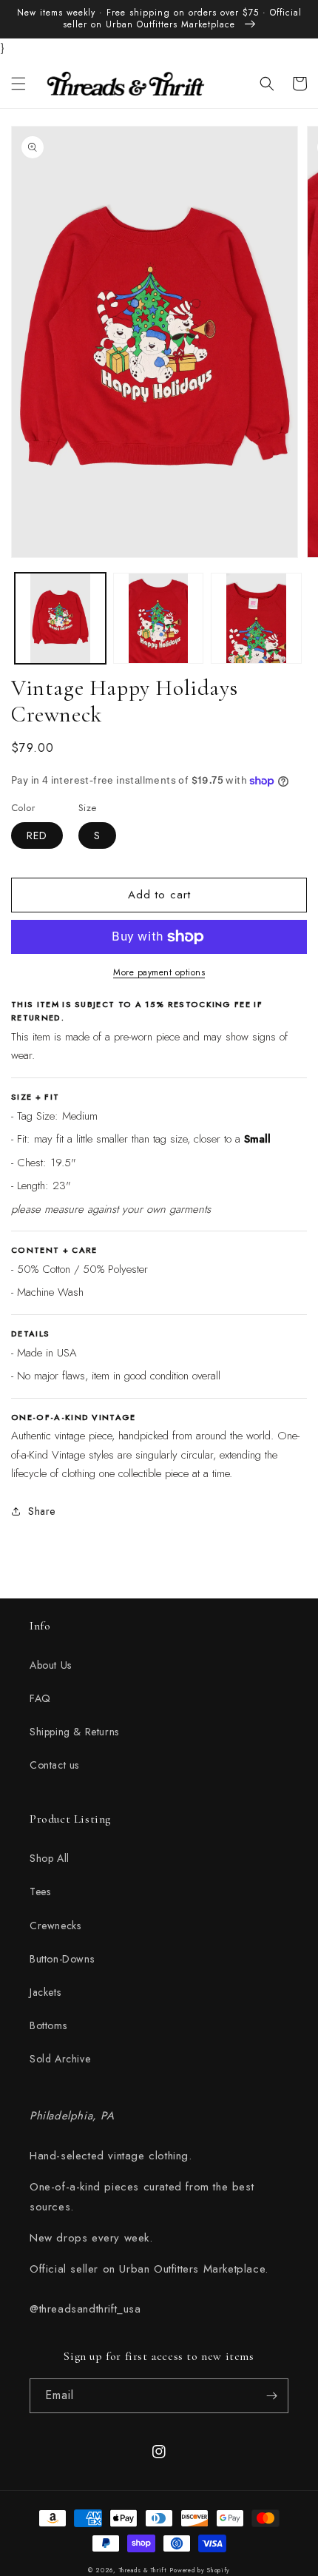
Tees (40, 1891)
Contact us (54, 1765)
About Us (51, 1665)
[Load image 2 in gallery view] (159, 618)
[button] (18, 84)
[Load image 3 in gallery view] (256, 618)
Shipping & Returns (74, 1732)
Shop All (50, 1858)
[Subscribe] (271, 2396)
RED (37, 835)
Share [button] (42, 1511)
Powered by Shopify (200, 2570)
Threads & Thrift (143, 2570)
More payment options (159, 972)
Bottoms (48, 2025)
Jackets (45, 1992)
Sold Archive (60, 2059)
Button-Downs (62, 1959)
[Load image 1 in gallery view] (60, 618)
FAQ (40, 1698)
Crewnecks (55, 1926)
